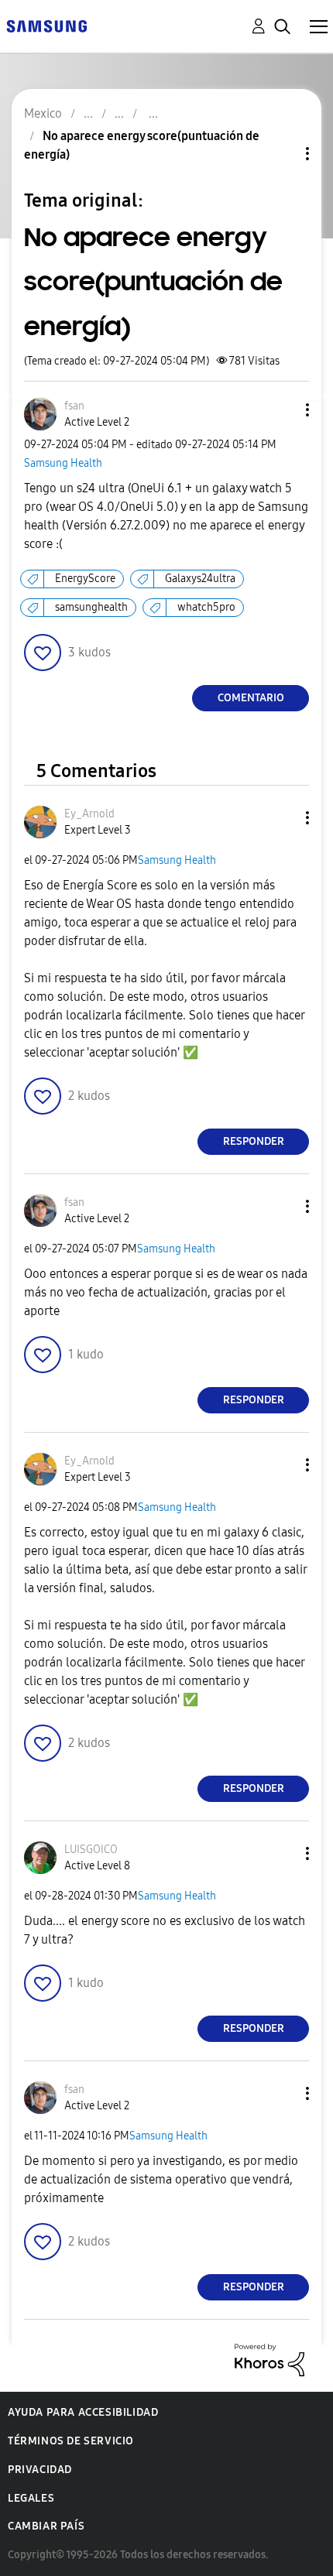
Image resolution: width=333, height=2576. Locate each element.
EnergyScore (85, 579)
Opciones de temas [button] (281, 154)
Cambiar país (46, 2526)
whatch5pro (206, 607)
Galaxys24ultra (200, 579)
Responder (254, 1141)
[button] (282, 410)
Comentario (251, 698)
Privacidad (40, 2470)
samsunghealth (91, 607)
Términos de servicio (71, 2441)
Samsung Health (63, 463)
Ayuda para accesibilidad (83, 2412)
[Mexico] (46, 25)
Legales (31, 2498)
